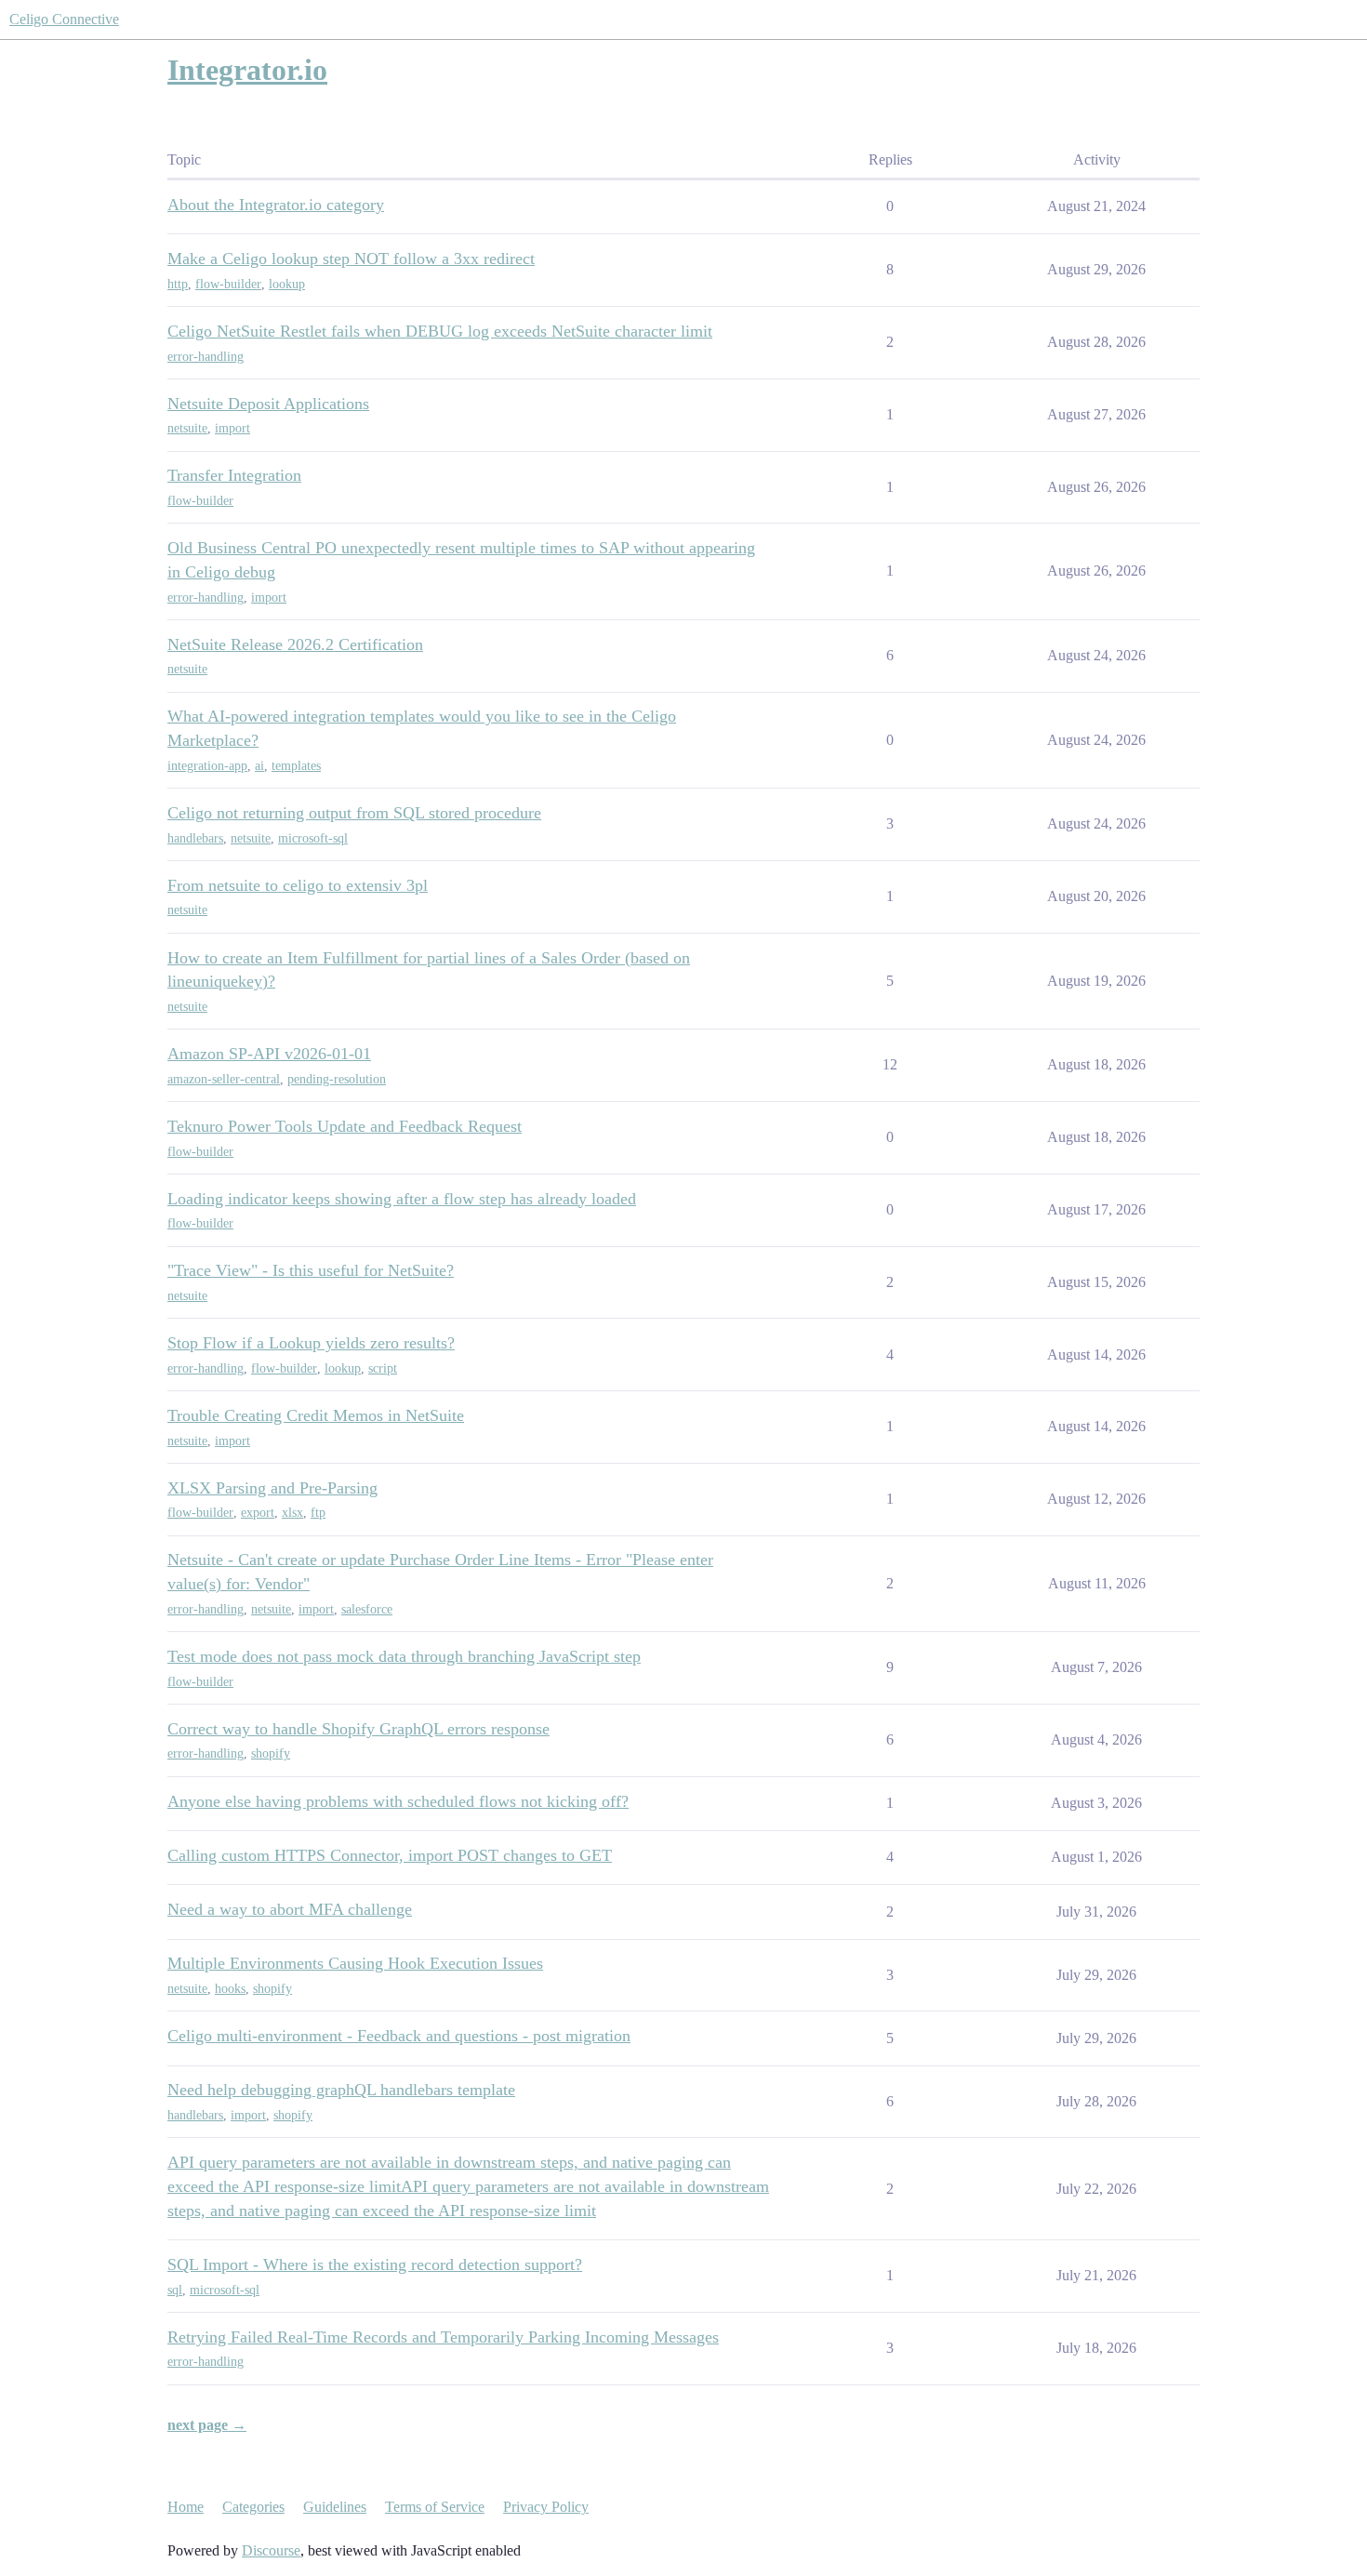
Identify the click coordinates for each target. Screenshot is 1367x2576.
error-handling (206, 357)
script (383, 1368)
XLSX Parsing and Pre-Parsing (272, 1488)
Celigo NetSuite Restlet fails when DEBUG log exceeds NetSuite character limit (440, 331)
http (178, 284)
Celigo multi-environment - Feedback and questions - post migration (399, 2036)
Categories (253, 2507)
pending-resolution (337, 1079)
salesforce (367, 1609)
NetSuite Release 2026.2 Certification (295, 644)
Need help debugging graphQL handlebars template (341, 2090)
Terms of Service (435, 2507)
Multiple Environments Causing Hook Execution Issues (355, 1963)
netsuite (187, 428)
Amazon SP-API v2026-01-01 (269, 1054)
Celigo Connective (64, 19)
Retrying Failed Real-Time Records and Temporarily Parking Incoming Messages (443, 2337)
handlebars (195, 838)
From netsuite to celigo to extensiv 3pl (298, 885)
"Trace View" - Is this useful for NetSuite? (311, 1270)
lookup (287, 284)
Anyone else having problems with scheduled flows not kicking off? (398, 1801)
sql (175, 2290)
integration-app (207, 766)
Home (186, 2507)
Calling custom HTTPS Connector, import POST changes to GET (390, 1855)
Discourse (271, 2550)
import (232, 428)
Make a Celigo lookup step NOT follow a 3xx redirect (351, 259)
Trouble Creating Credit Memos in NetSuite (316, 1415)
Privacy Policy (546, 2507)
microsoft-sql (313, 838)
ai (259, 766)
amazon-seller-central (224, 1079)
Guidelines (335, 2507)
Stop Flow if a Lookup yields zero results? (311, 1343)
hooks (230, 1989)
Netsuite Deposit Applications (268, 404)
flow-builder (228, 284)
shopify (271, 1753)
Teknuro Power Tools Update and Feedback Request (345, 1126)
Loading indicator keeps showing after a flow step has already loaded (402, 1199)
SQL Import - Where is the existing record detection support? (375, 2264)
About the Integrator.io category (276, 205)
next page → (207, 2425)
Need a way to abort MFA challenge (290, 1909)
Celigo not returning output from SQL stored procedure (354, 813)
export (258, 1513)
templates (296, 766)
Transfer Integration (234, 475)
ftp (318, 1513)
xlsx (292, 1513)
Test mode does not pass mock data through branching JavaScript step (404, 1656)
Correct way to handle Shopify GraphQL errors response (358, 1729)
